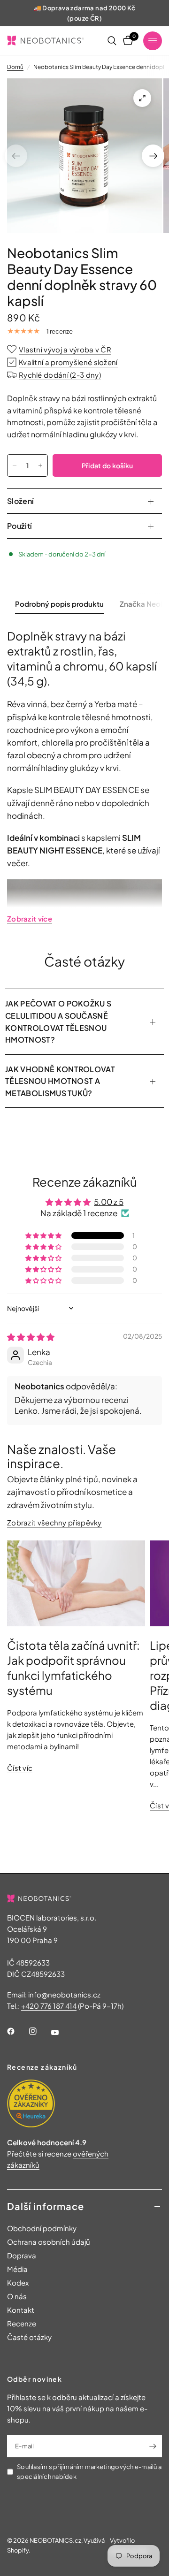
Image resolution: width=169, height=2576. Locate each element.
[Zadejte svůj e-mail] (153, 2446)
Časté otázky (29, 2337)
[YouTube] (61, 2032)
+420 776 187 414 (49, 2006)
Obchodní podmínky (42, 2228)
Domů (15, 67)
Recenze (22, 2323)
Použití (19, 526)
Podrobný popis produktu (59, 604)
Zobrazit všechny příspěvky (54, 1522)
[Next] (153, 156)
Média (17, 2269)
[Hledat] (112, 41)
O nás (17, 2296)
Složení (20, 501)
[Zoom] (142, 98)
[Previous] (16, 156)
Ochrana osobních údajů (49, 2242)
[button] (44, 1235)
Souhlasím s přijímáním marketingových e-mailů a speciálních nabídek (89, 2472)
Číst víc (20, 1768)
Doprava (22, 2255)
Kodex (18, 2283)
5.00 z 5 (109, 1202)
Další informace (46, 2206)
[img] (31, 1337)
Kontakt (21, 2310)
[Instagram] (39, 2031)
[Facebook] (17, 2031)
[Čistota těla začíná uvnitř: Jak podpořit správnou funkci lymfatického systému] (76, 1584)
